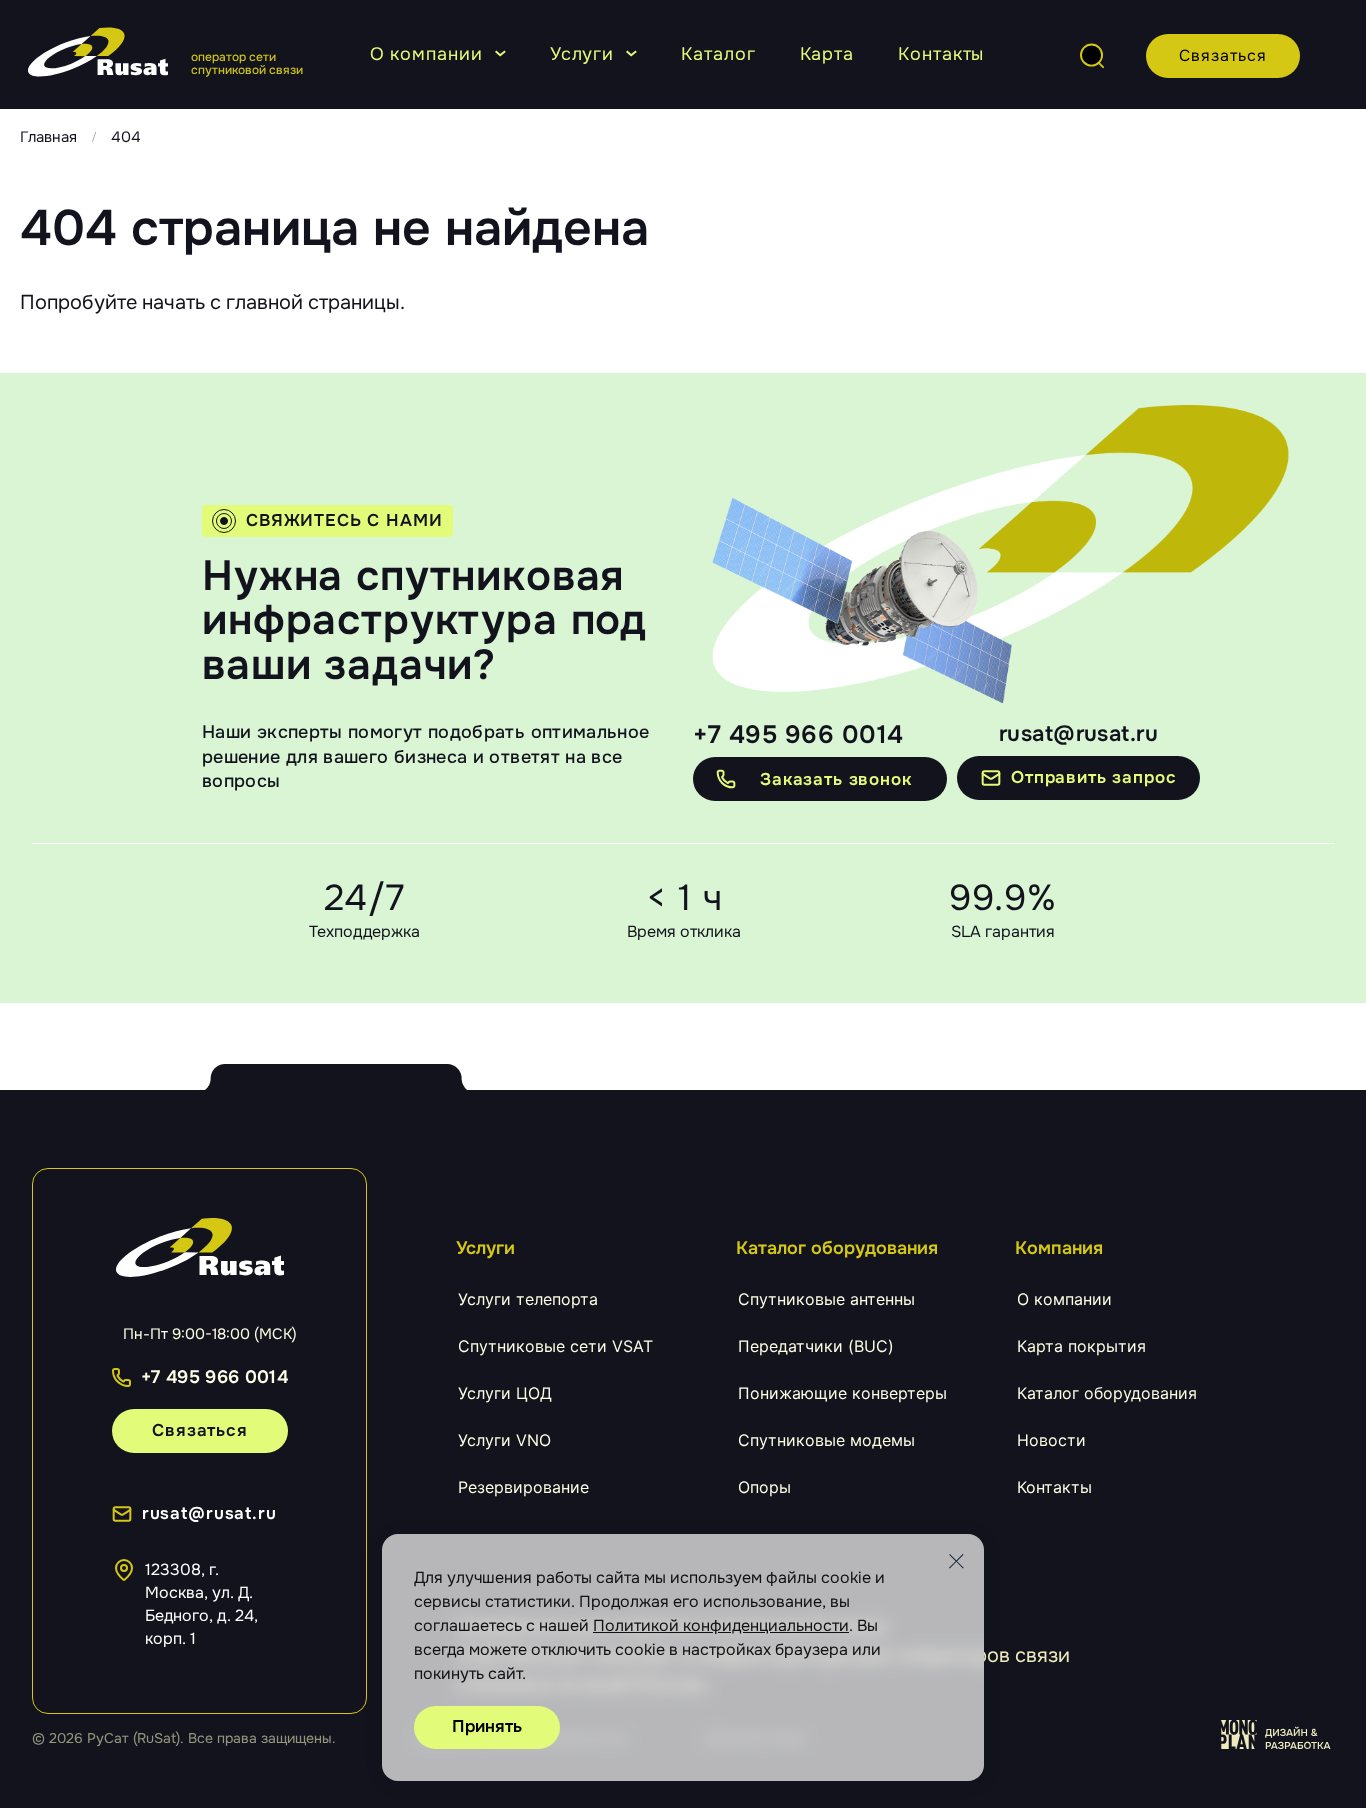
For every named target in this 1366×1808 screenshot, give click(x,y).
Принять (487, 1726)
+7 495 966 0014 (798, 735)
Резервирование (523, 1487)
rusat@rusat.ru (1078, 734)
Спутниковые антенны (826, 1299)
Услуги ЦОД (505, 1393)
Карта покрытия (1081, 1346)
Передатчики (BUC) (816, 1346)
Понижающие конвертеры (842, 1393)
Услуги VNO (504, 1440)
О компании (426, 54)
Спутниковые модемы (826, 1440)
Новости (1051, 1440)
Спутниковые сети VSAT (555, 1346)
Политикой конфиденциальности (721, 1625)
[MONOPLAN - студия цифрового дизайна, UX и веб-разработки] (1277, 1735)
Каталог (718, 54)
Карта (827, 54)
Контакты (941, 54)
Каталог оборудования (1107, 1393)
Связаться (1223, 55)
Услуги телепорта (528, 1299)
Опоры (764, 1487)
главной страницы (313, 302)
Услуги (582, 54)
